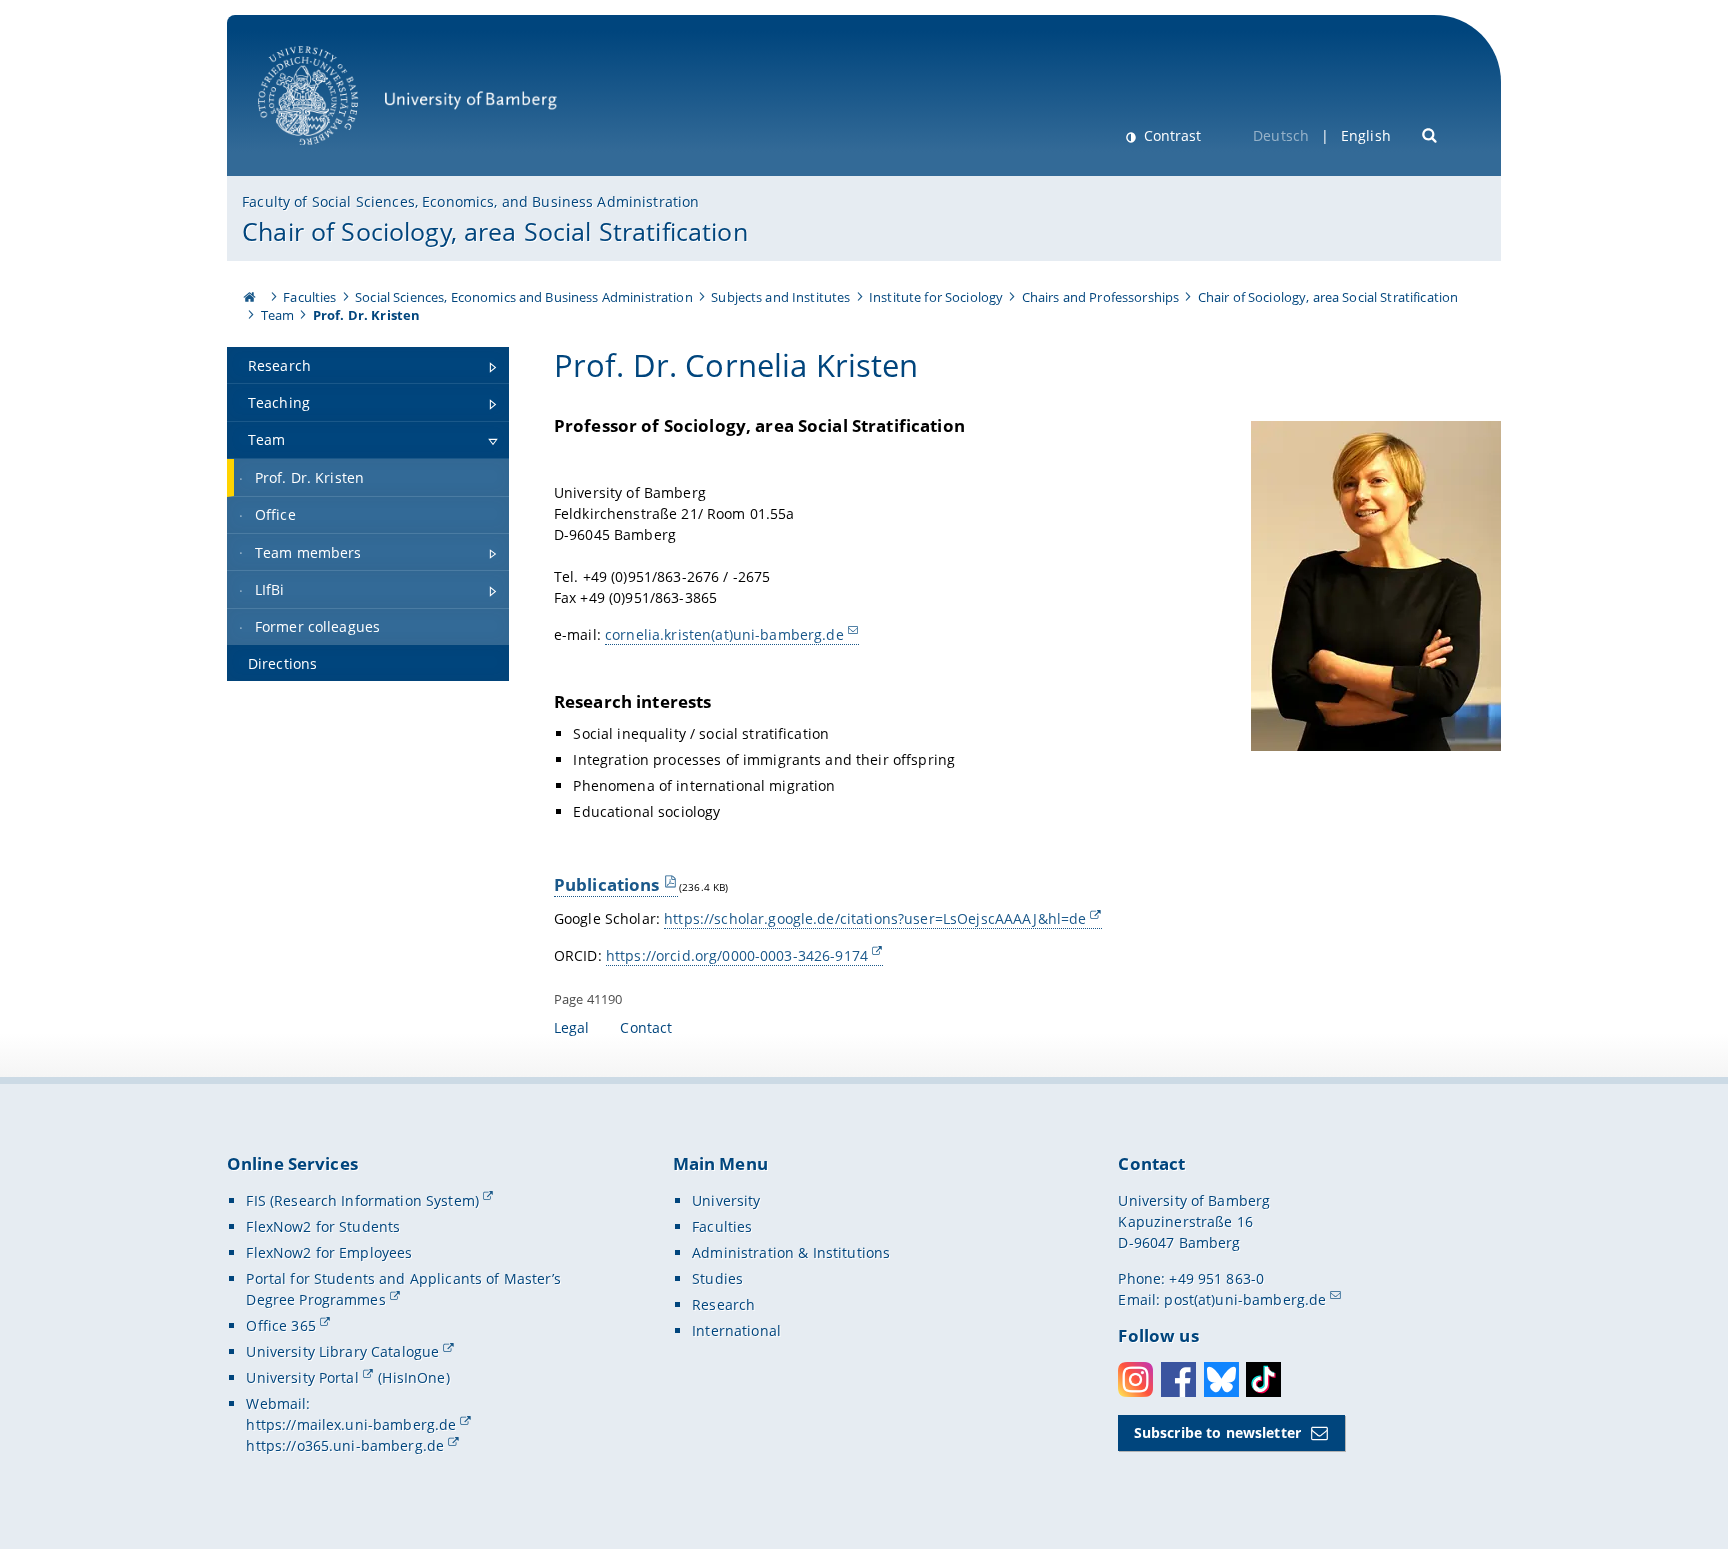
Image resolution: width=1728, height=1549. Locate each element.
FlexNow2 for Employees (329, 1252)
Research (723, 1304)
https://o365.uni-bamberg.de (345, 1445)
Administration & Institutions (791, 1252)
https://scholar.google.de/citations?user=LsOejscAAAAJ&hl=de (875, 918)
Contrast (1170, 135)
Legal (572, 1027)
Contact (646, 1027)
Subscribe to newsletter (1217, 1432)
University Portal (302, 1377)
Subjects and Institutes (780, 297)
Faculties (309, 297)
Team (278, 315)
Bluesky (1221, 1379)
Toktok (1263, 1379)
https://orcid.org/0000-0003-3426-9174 (737, 955)
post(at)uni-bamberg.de (1245, 1299)
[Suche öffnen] (1430, 133)
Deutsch (1281, 135)
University (726, 1200)
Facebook (1178, 1379)
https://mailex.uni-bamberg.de (351, 1424)
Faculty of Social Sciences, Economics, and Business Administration (470, 201)
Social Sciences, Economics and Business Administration (524, 297)
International (736, 1330)
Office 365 (280, 1325)
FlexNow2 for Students (323, 1226)
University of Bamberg (334, 155)
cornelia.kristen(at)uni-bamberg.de (724, 634)
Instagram (1135, 1379)
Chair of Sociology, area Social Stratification (494, 231)
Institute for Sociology (936, 297)
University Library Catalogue (342, 1351)
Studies (717, 1278)
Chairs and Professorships (1101, 297)
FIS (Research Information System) (362, 1200)
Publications (607, 884)
